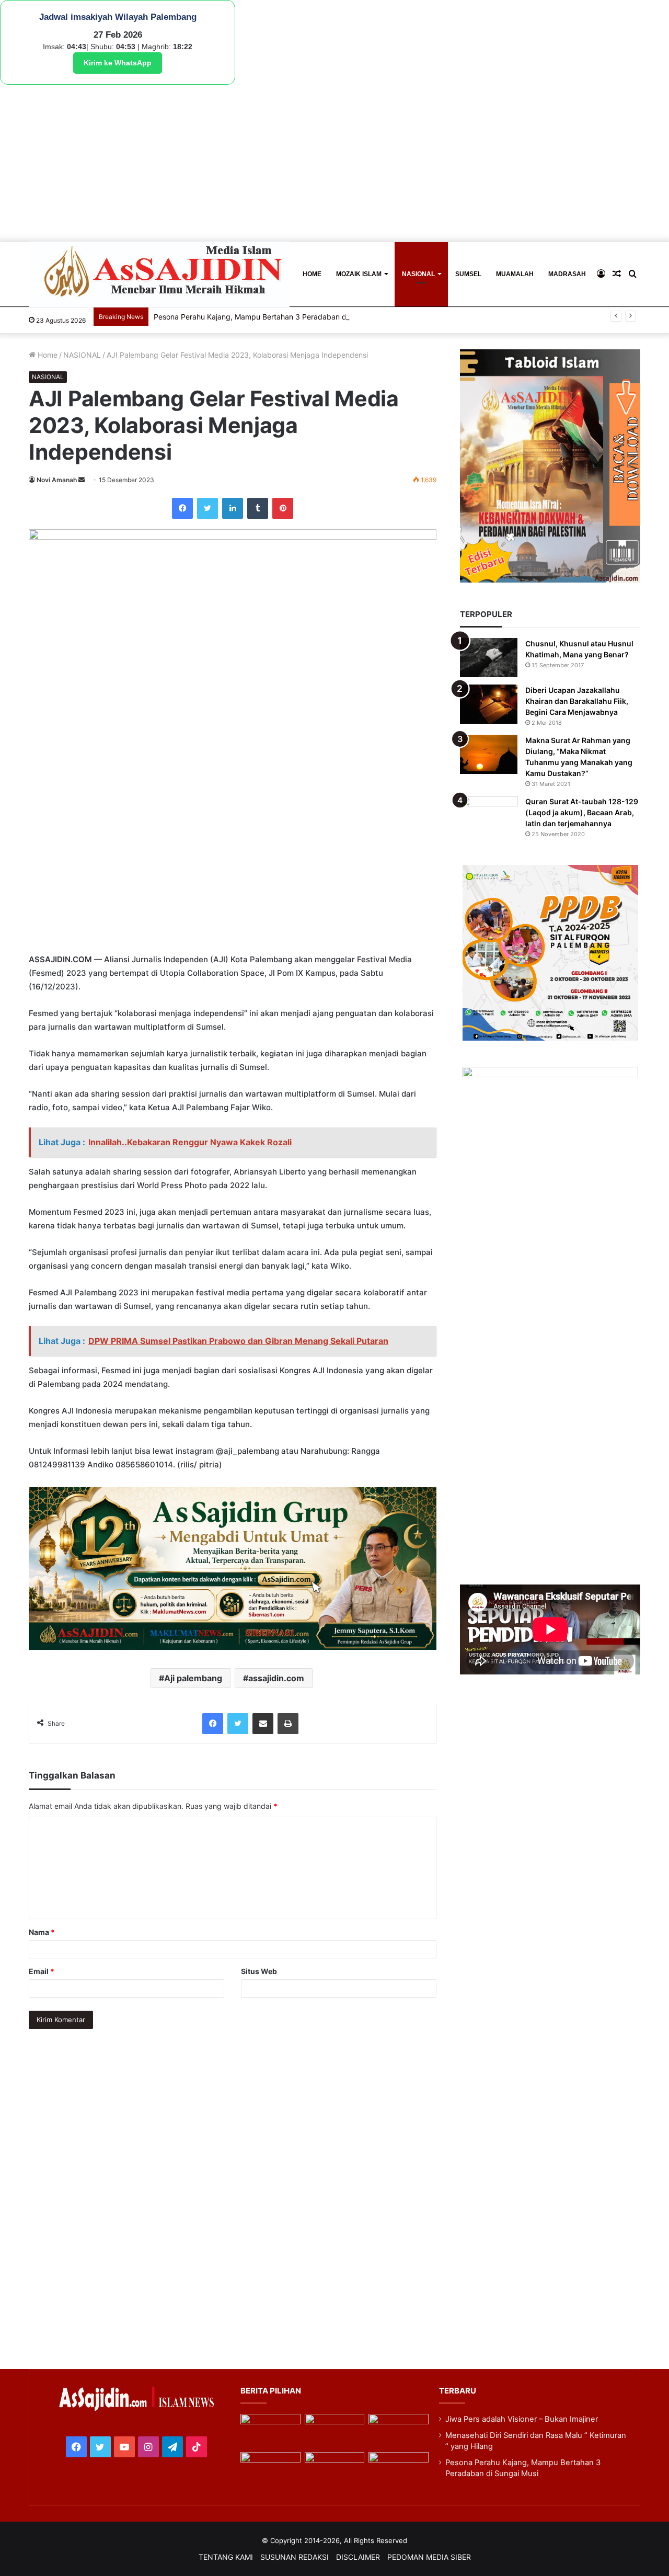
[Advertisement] (334, 163)
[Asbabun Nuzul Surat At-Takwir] (398, 2469)
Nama (42, 1932)
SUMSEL (468, 274)
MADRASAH (567, 274)
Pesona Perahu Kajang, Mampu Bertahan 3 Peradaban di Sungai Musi (273, 317)
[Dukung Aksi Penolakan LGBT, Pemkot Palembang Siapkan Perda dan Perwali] (270, 2431)
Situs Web (259, 1971)
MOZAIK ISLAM (359, 274)
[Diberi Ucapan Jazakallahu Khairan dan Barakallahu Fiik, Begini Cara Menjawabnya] (489, 704)
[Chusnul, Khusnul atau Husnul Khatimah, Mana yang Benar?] (489, 658)
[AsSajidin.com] (159, 274)
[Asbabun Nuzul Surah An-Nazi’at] (334, 2469)
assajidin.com (276, 1678)
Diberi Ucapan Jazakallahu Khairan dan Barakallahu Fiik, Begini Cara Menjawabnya (577, 701)
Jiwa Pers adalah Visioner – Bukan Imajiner (522, 2419)
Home (47, 355)
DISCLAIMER (358, 2557)
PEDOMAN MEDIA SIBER (429, 2557)
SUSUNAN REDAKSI (295, 2557)
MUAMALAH (515, 274)
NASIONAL (418, 274)
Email (42, 1971)
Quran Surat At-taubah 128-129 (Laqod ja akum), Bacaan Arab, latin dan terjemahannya (582, 812)
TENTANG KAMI (226, 2557)
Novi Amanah (57, 480)
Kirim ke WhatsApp (118, 63)
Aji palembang (193, 1678)
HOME (312, 274)
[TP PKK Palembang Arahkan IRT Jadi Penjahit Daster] (398, 2431)
